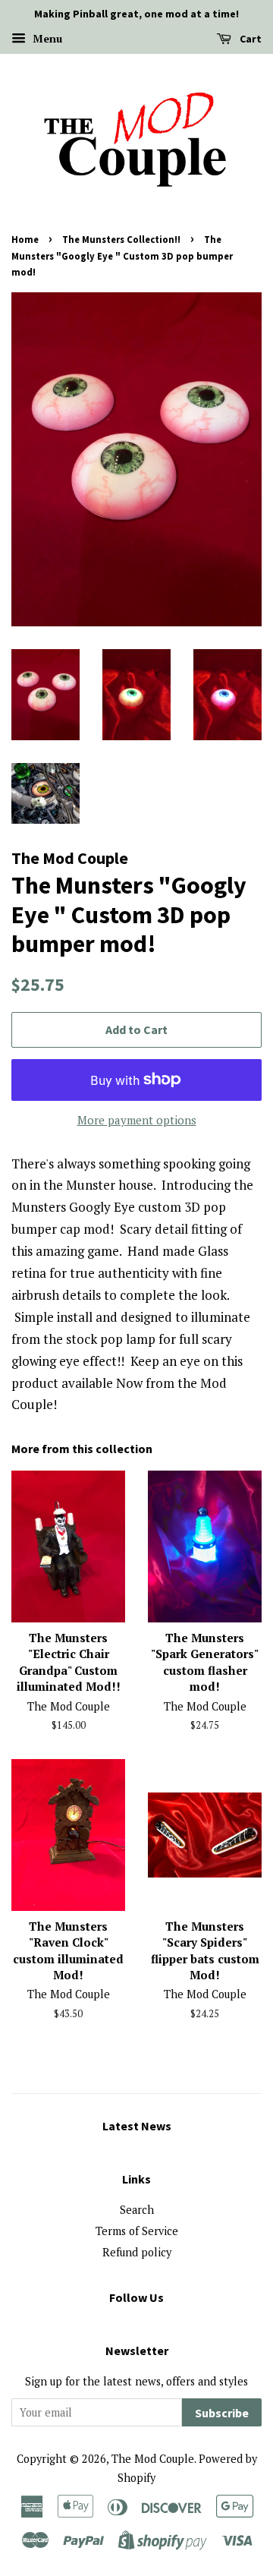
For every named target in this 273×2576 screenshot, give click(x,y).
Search (137, 2210)
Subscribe (222, 2413)
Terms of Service (137, 2231)
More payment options (137, 1120)
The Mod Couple (153, 2459)
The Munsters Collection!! (121, 239)
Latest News (137, 2126)
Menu (46, 38)
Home (25, 239)
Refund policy (137, 2252)
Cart (249, 39)
